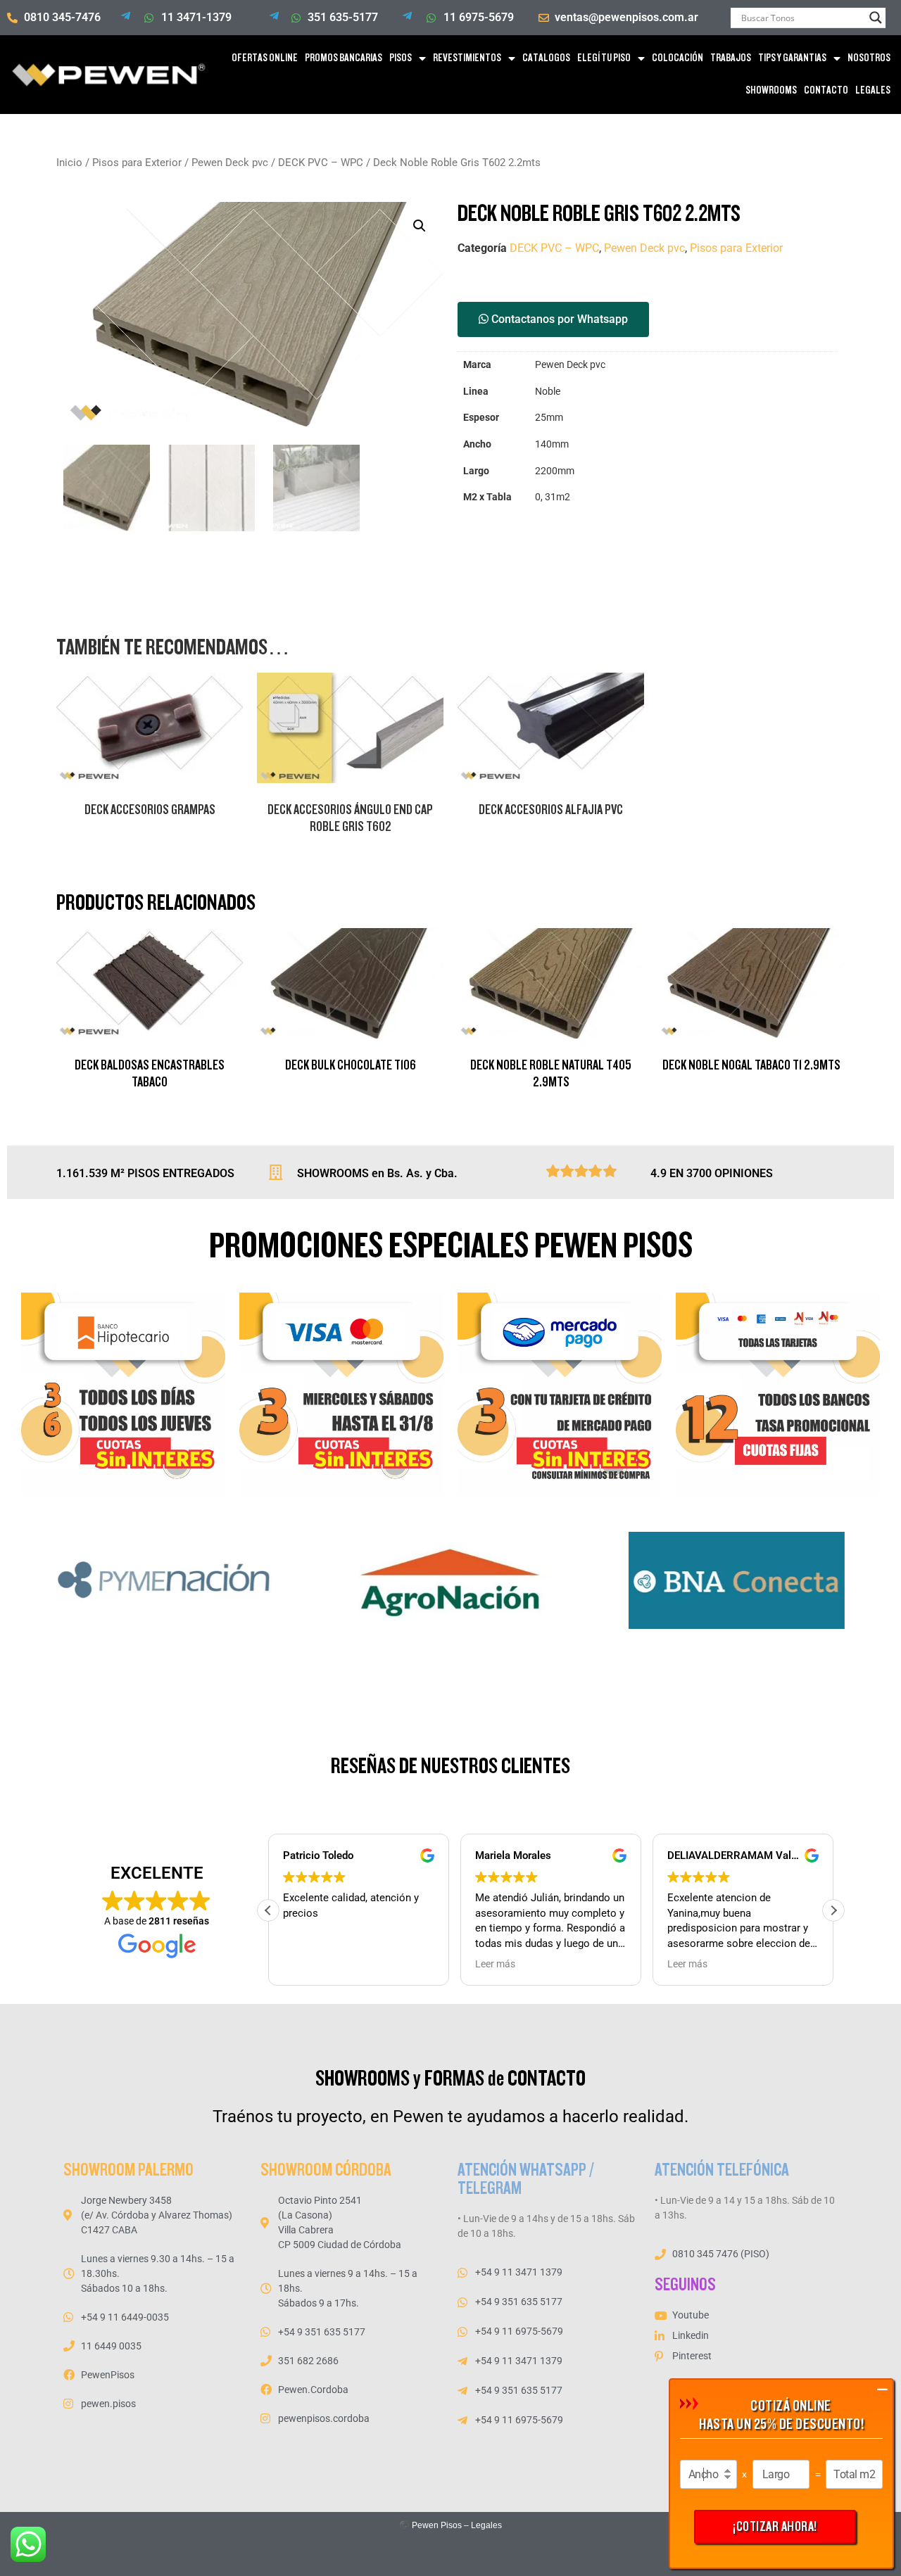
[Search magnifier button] (876, 18)
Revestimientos (467, 58)
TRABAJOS (731, 58)
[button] (420, 226)
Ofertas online (265, 58)
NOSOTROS (869, 58)
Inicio (69, 163)
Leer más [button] (495, 1964)
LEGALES (873, 90)
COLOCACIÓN (678, 58)
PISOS (401, 58)
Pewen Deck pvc (230, 163)
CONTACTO (826, 90)
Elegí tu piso (604, 58)
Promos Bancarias (344, 58)
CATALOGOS (546, 58)
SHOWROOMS (771, 90)
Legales (486, 2525)
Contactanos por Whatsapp (558, 319)
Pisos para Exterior (137, 163)
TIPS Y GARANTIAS (792, 58)
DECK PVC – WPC (321, 163)
